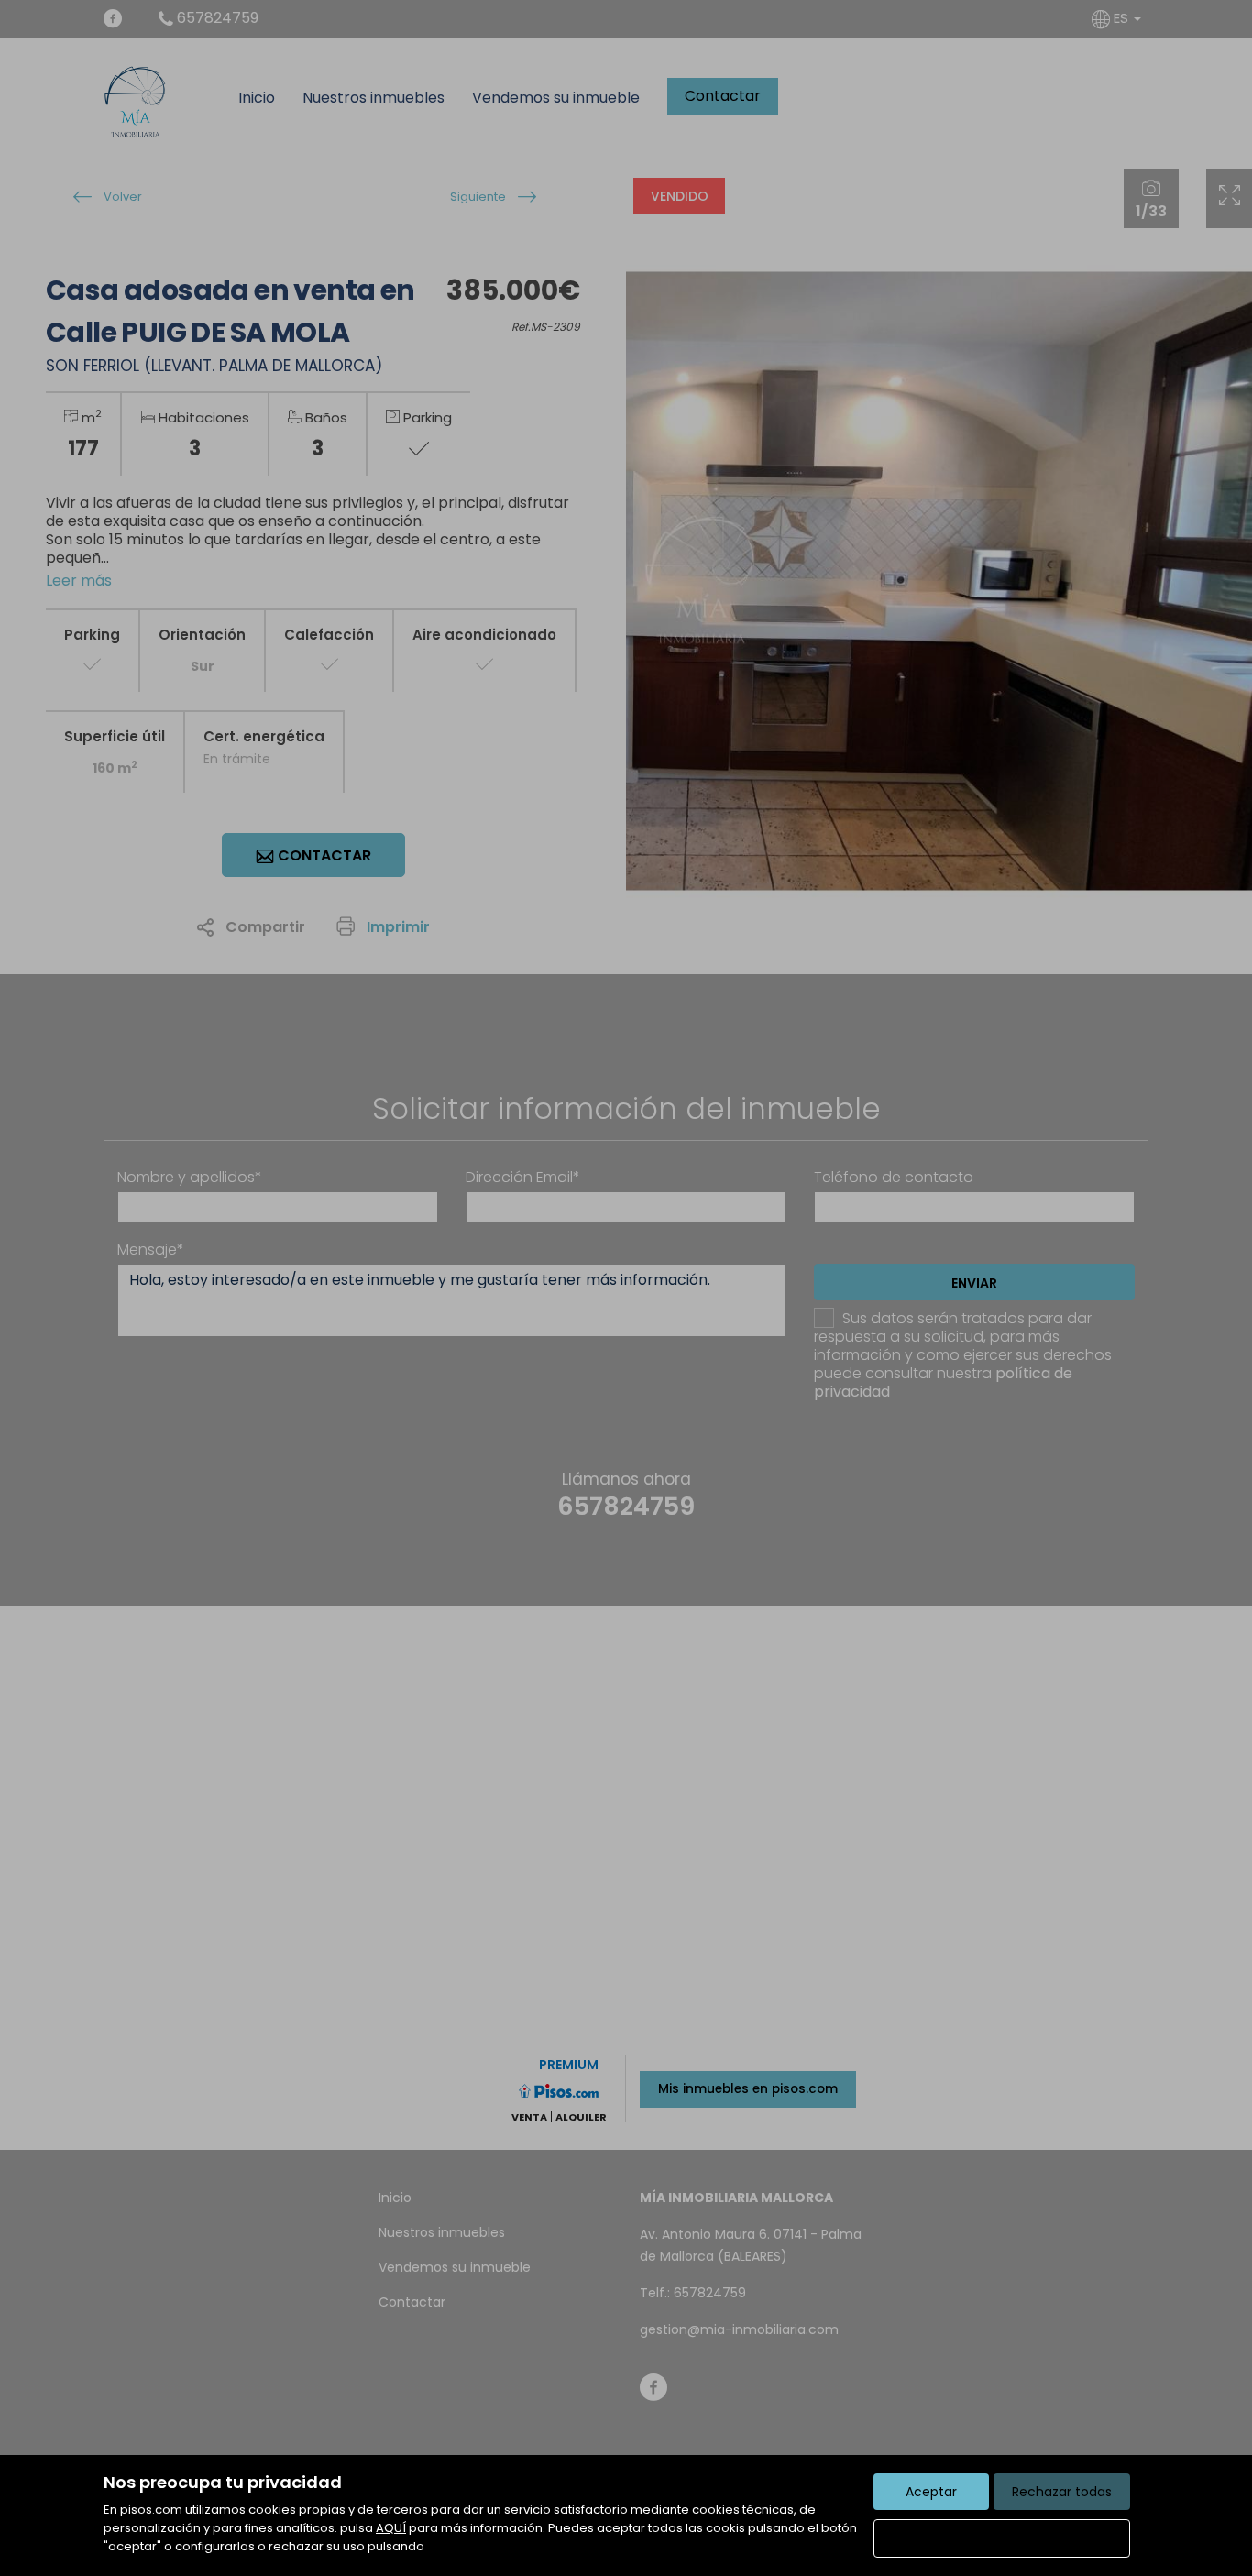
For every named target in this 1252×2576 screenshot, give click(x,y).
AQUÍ (391, 2528)
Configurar (1002, 2538)
